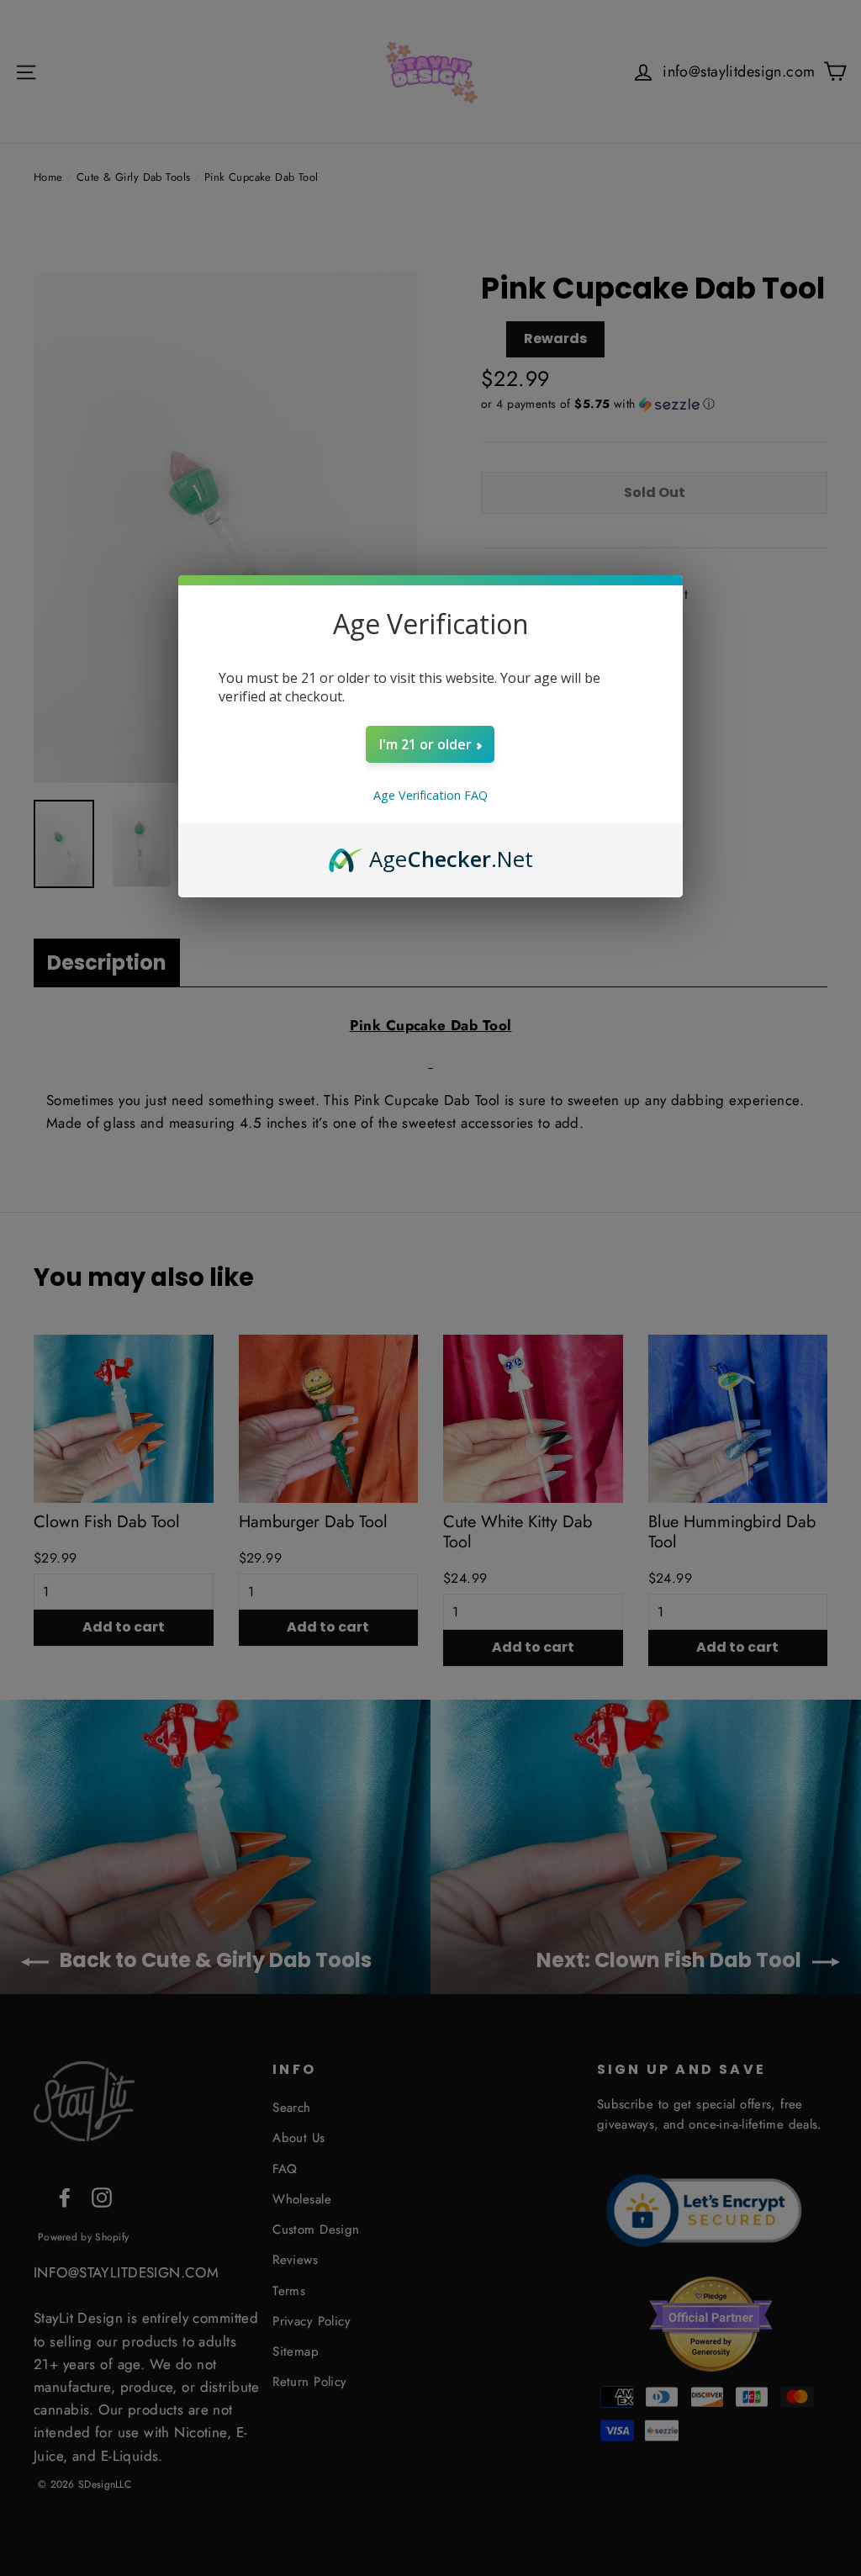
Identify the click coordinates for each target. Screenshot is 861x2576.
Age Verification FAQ (430, 795)
